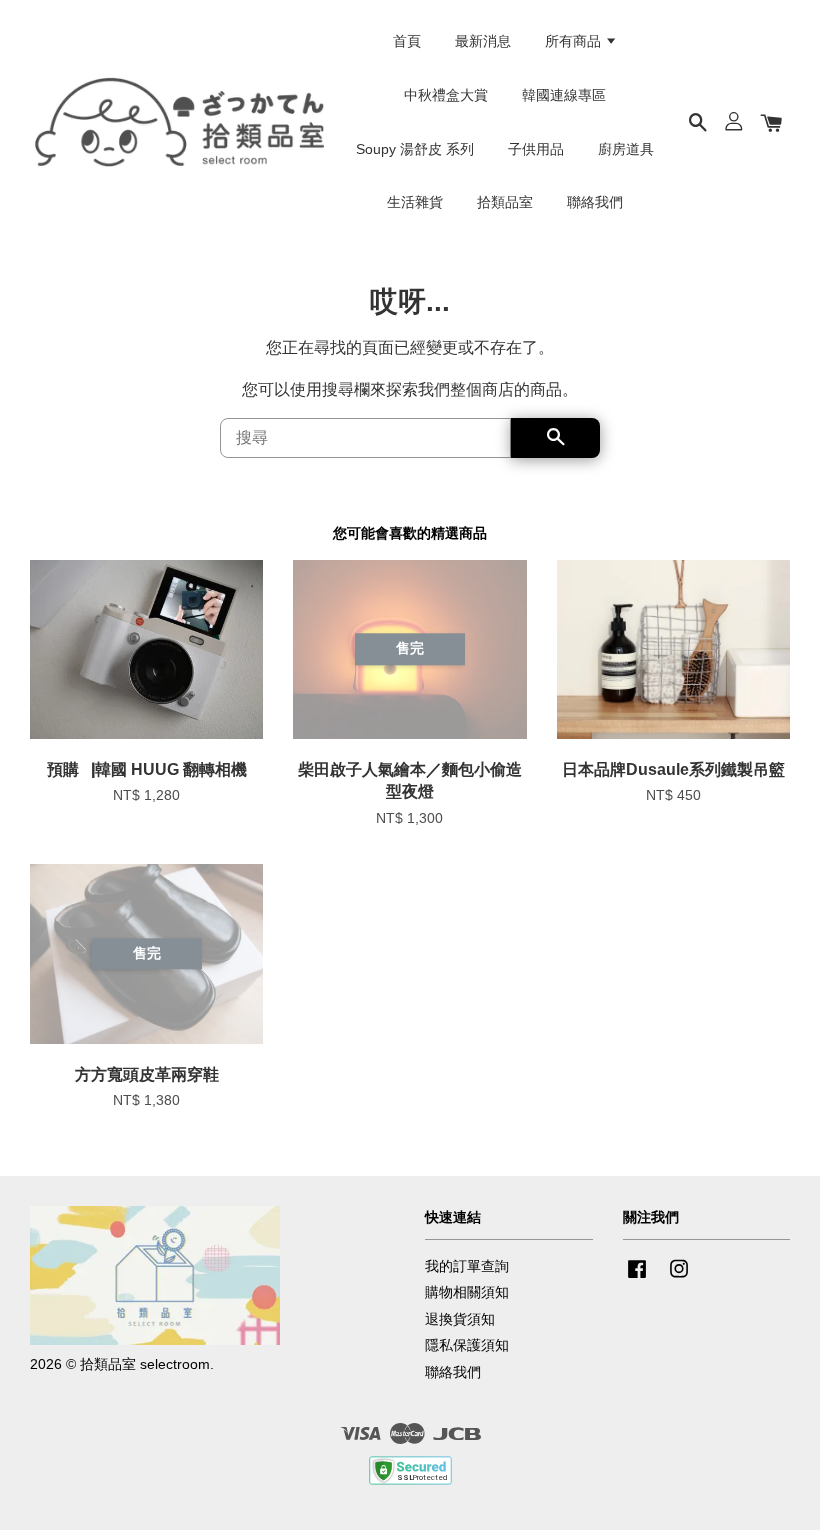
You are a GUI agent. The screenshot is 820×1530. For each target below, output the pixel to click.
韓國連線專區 (564, 95)
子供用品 (536, 149)
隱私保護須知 (467, 1345)
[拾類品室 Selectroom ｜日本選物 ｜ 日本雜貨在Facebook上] (637, 1278)
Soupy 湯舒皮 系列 (415, 149)
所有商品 (575, 41)
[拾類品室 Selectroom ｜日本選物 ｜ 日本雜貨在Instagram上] (679, 1278)
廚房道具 (626, 149)
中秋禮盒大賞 (446, 95)
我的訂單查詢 (467, 1266)
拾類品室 (505, 202)
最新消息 (483, 41)
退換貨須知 (460, 1319)
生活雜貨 (415, 202)
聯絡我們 (595, 202)
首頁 (407, 41)
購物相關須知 (467, 1292)
